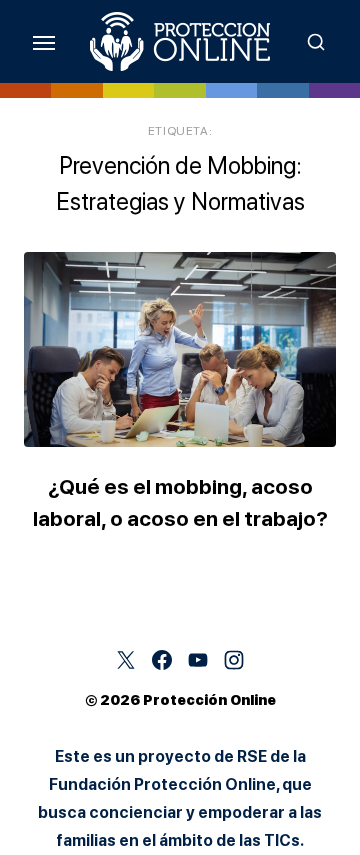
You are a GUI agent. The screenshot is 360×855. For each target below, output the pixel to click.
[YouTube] (198, 660)
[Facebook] (162, 660)
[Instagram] (234, 660)
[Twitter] (126, 660)
